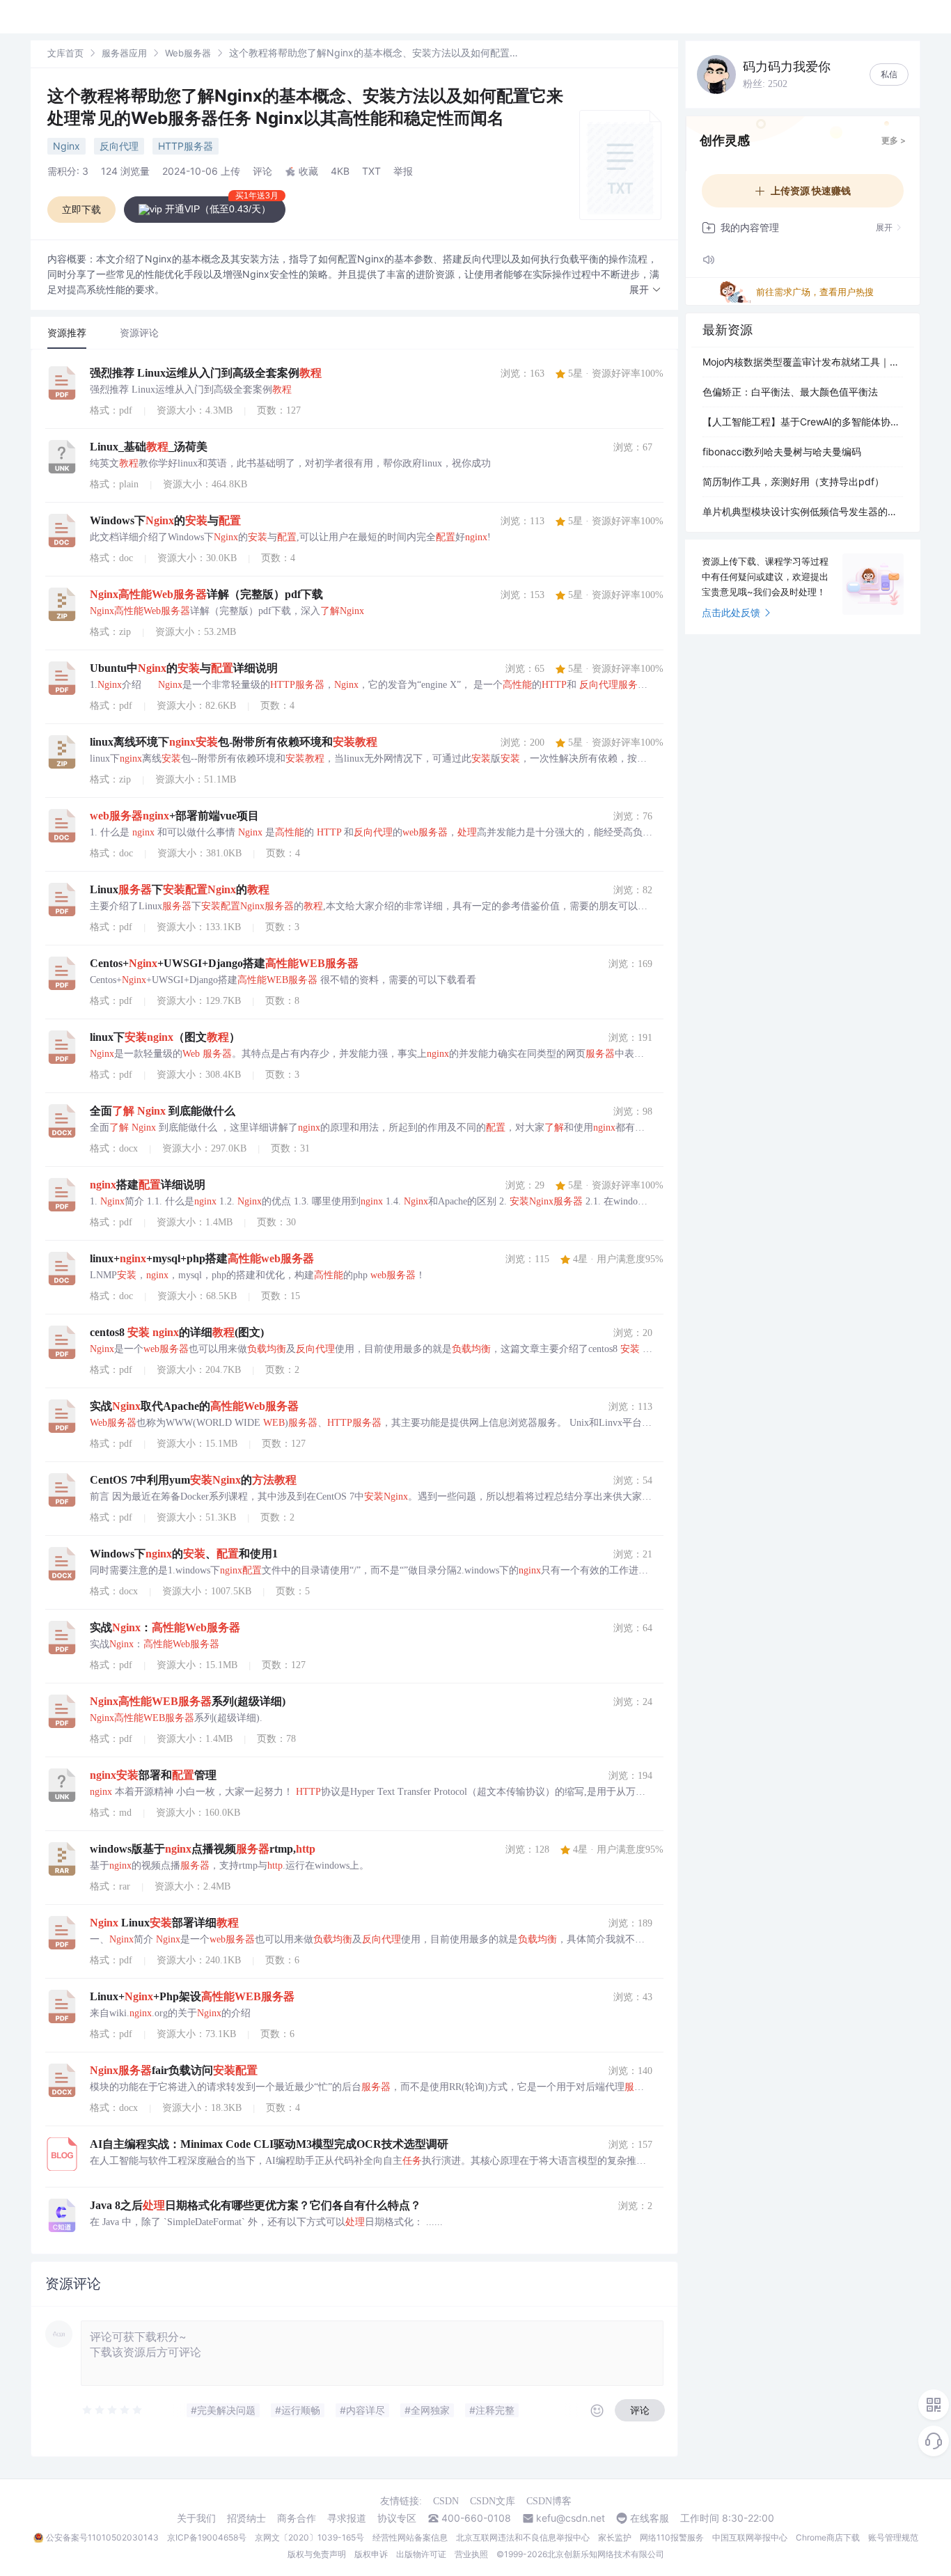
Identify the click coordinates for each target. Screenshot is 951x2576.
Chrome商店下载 (828, 2537)
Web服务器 (188, 53)
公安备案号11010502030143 (102, 2537)
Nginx (66, 146)
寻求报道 (347, 2518)
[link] (65, 53)
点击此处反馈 (731, 612)
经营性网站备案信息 (410, 2537)
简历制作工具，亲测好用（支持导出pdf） (793, 481)
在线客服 (650, 2518)
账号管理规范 (893, 2537)
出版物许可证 (421, 2554)
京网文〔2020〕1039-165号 (309, 2537)
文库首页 (65, 53)
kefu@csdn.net (571, 2518)
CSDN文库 (493, 2501)
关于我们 (196, 2518)
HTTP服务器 (186, 146)
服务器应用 (124, 53)
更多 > (894, 140)
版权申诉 (371, 2554)
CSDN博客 (549, 2501)
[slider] (113, 2410)
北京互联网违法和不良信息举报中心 (523, 2537)
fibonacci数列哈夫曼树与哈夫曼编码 (782, 451)
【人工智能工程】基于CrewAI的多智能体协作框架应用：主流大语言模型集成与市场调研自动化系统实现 (803, 422)
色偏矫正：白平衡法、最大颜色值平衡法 (790, 392)
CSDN (446, 2501)
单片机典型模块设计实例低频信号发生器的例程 (803, 511)
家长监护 (615, 2537)
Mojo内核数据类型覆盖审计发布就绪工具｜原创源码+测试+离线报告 (803, 362)
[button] (645, 290)
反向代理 (119, 146)
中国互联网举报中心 (750, 2537)
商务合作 (297, 2518)
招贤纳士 (246, 2518)
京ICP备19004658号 (207, 2537)
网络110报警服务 (672, 2537)
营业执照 (471, 2554)
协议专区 (397, 2518)
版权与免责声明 (317, 2554)
